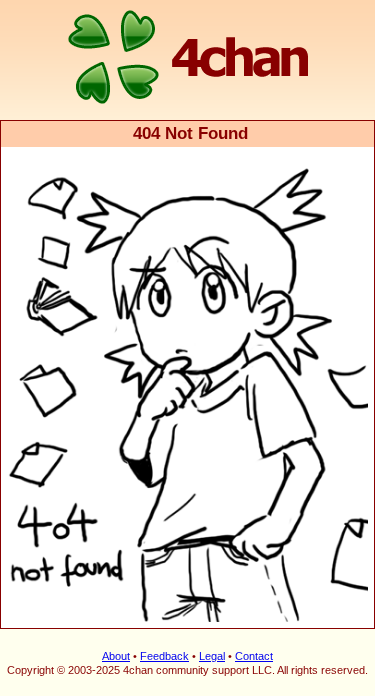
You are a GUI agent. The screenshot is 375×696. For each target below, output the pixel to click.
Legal (212, 656)
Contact (254, 656)
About (116, 656)
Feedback (164, 656)
